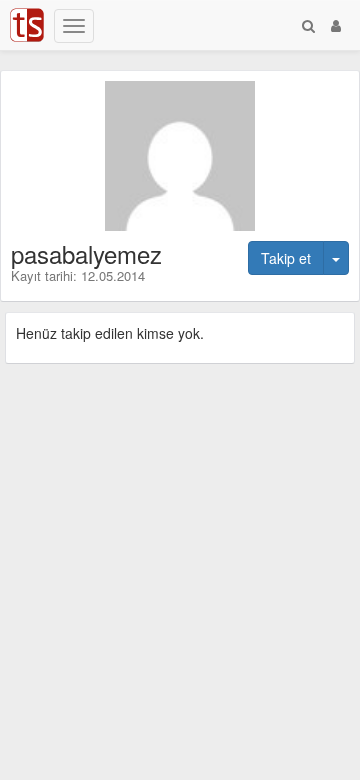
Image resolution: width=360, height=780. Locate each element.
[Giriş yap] (336, 25)
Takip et (286, 258)
